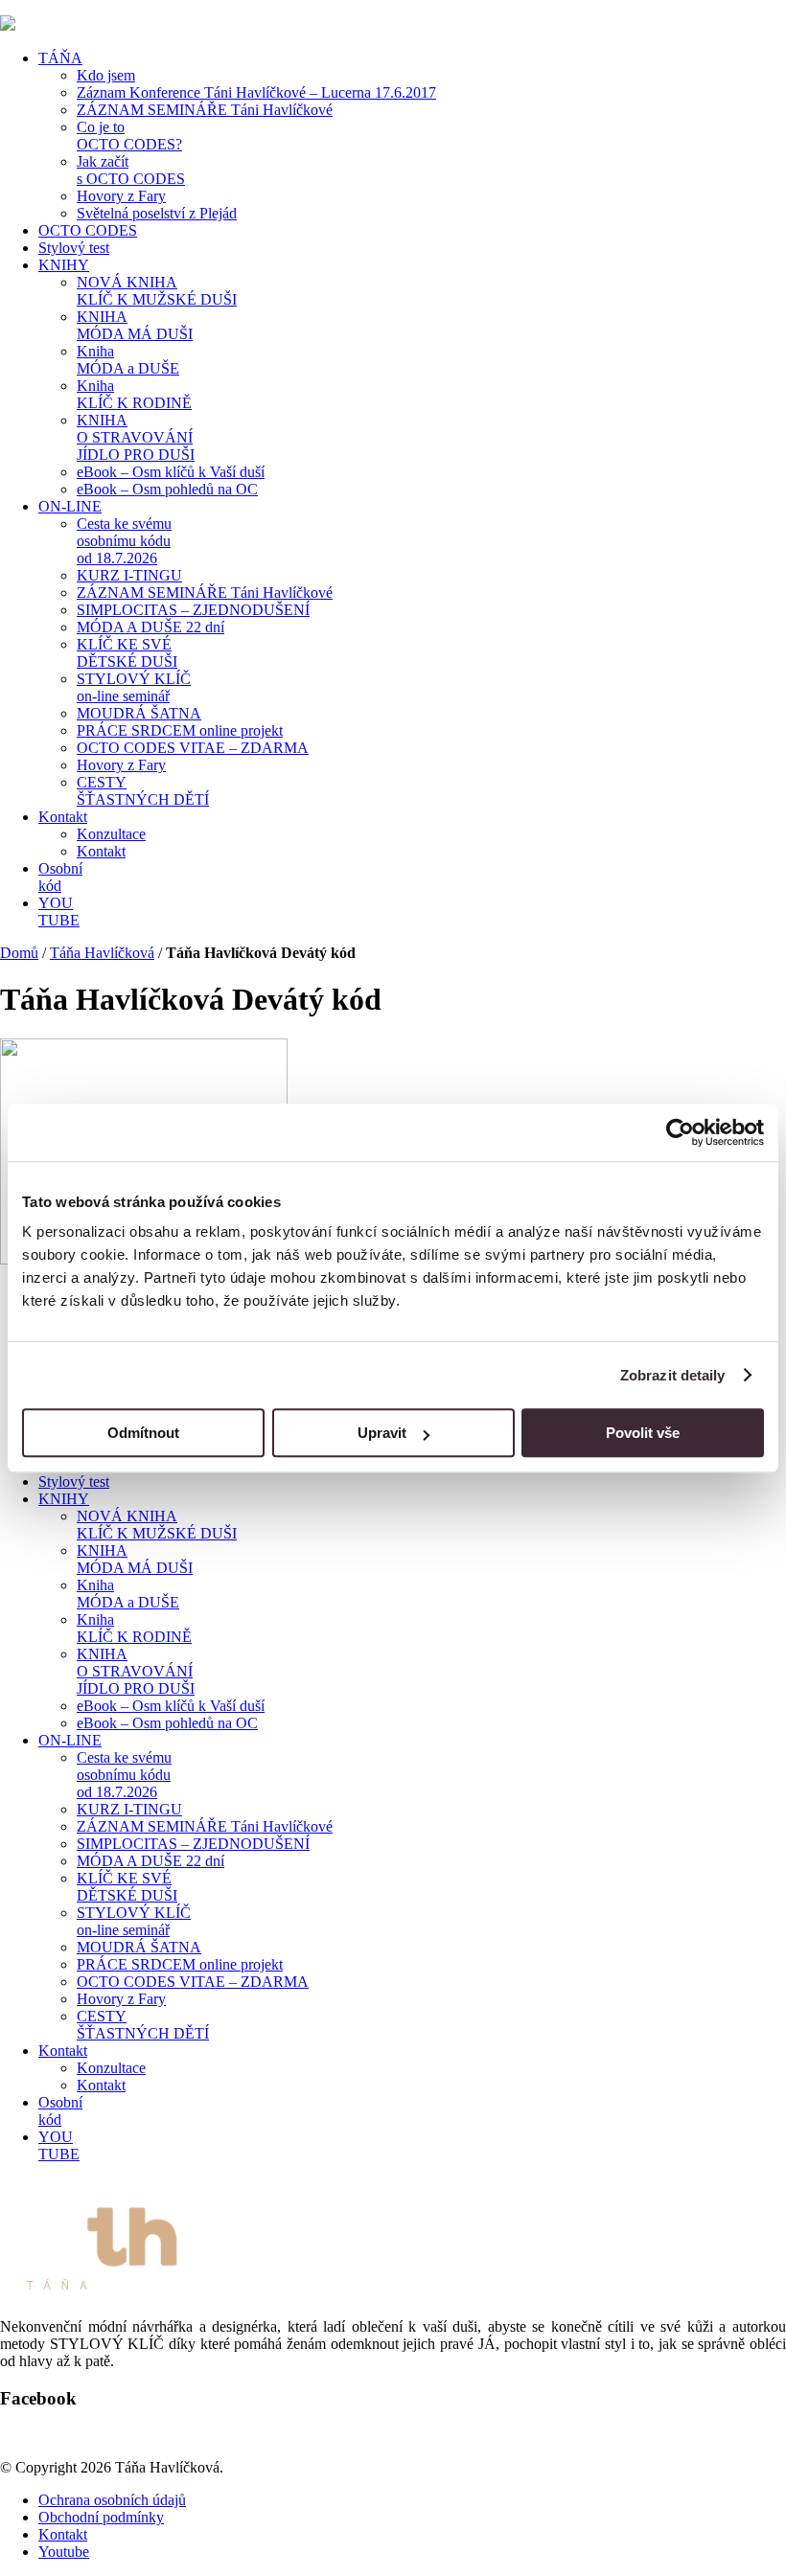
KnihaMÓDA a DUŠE (128, 360)
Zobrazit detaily (673, 1375)
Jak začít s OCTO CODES (131, 170)
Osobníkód (60, 877)
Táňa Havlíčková (102, 953)
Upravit (382, 1433)
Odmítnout (143, 1433)
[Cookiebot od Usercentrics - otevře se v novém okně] (680, 1132)
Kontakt (63, 817)
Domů (19, 953)
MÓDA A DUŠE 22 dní (150, 627)
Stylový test (74, 248)
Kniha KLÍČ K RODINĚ (134, 394)
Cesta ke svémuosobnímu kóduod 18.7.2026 (124, 541)
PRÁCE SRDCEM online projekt (180, 730)
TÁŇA (60, 58)
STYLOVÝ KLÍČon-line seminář (134, 687)
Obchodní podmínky (101, 2517)
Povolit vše (643, 1433)
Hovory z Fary (121, 196)
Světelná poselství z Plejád (157, 213)
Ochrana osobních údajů (112, 2500)
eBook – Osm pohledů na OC (167, 489)
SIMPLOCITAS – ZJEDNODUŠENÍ (193, 610)
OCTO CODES (88, 230)
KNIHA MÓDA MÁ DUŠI (135, 325)
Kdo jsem (106, 75)
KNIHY (64, 265)
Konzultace (111, 834)
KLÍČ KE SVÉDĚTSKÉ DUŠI (127, 653)
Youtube (64, 2552)
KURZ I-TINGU (129, 575)
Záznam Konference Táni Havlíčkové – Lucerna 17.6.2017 (256, 92)
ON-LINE (70, 506)
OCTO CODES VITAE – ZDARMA (193, 748)
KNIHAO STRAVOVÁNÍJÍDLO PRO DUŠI (136, 437)
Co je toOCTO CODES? (129, 136)
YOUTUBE (59, 912)
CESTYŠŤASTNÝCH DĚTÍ (143, 791)
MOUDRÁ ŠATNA (139, 713)
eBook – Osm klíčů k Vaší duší (171, 472)
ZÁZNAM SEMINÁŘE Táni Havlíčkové (205, 110)
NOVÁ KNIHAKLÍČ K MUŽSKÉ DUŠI (157, 291)
